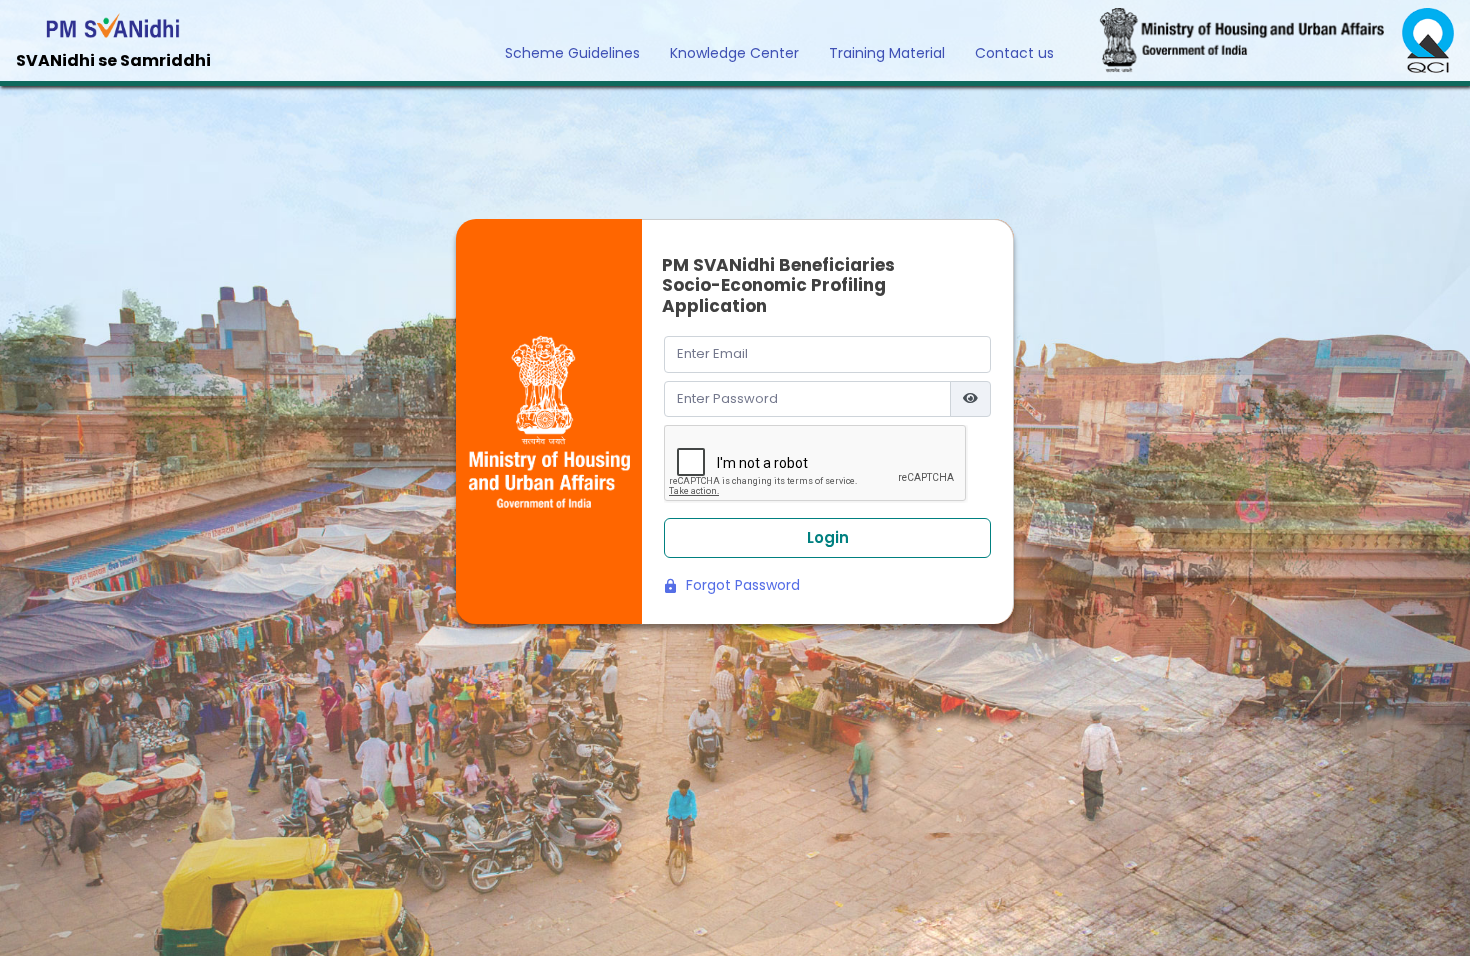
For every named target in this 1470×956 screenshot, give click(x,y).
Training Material (887, 53)
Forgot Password (741, 585)
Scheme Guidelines (572, 53)
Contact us (1014, 53)
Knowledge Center (734, 53)
